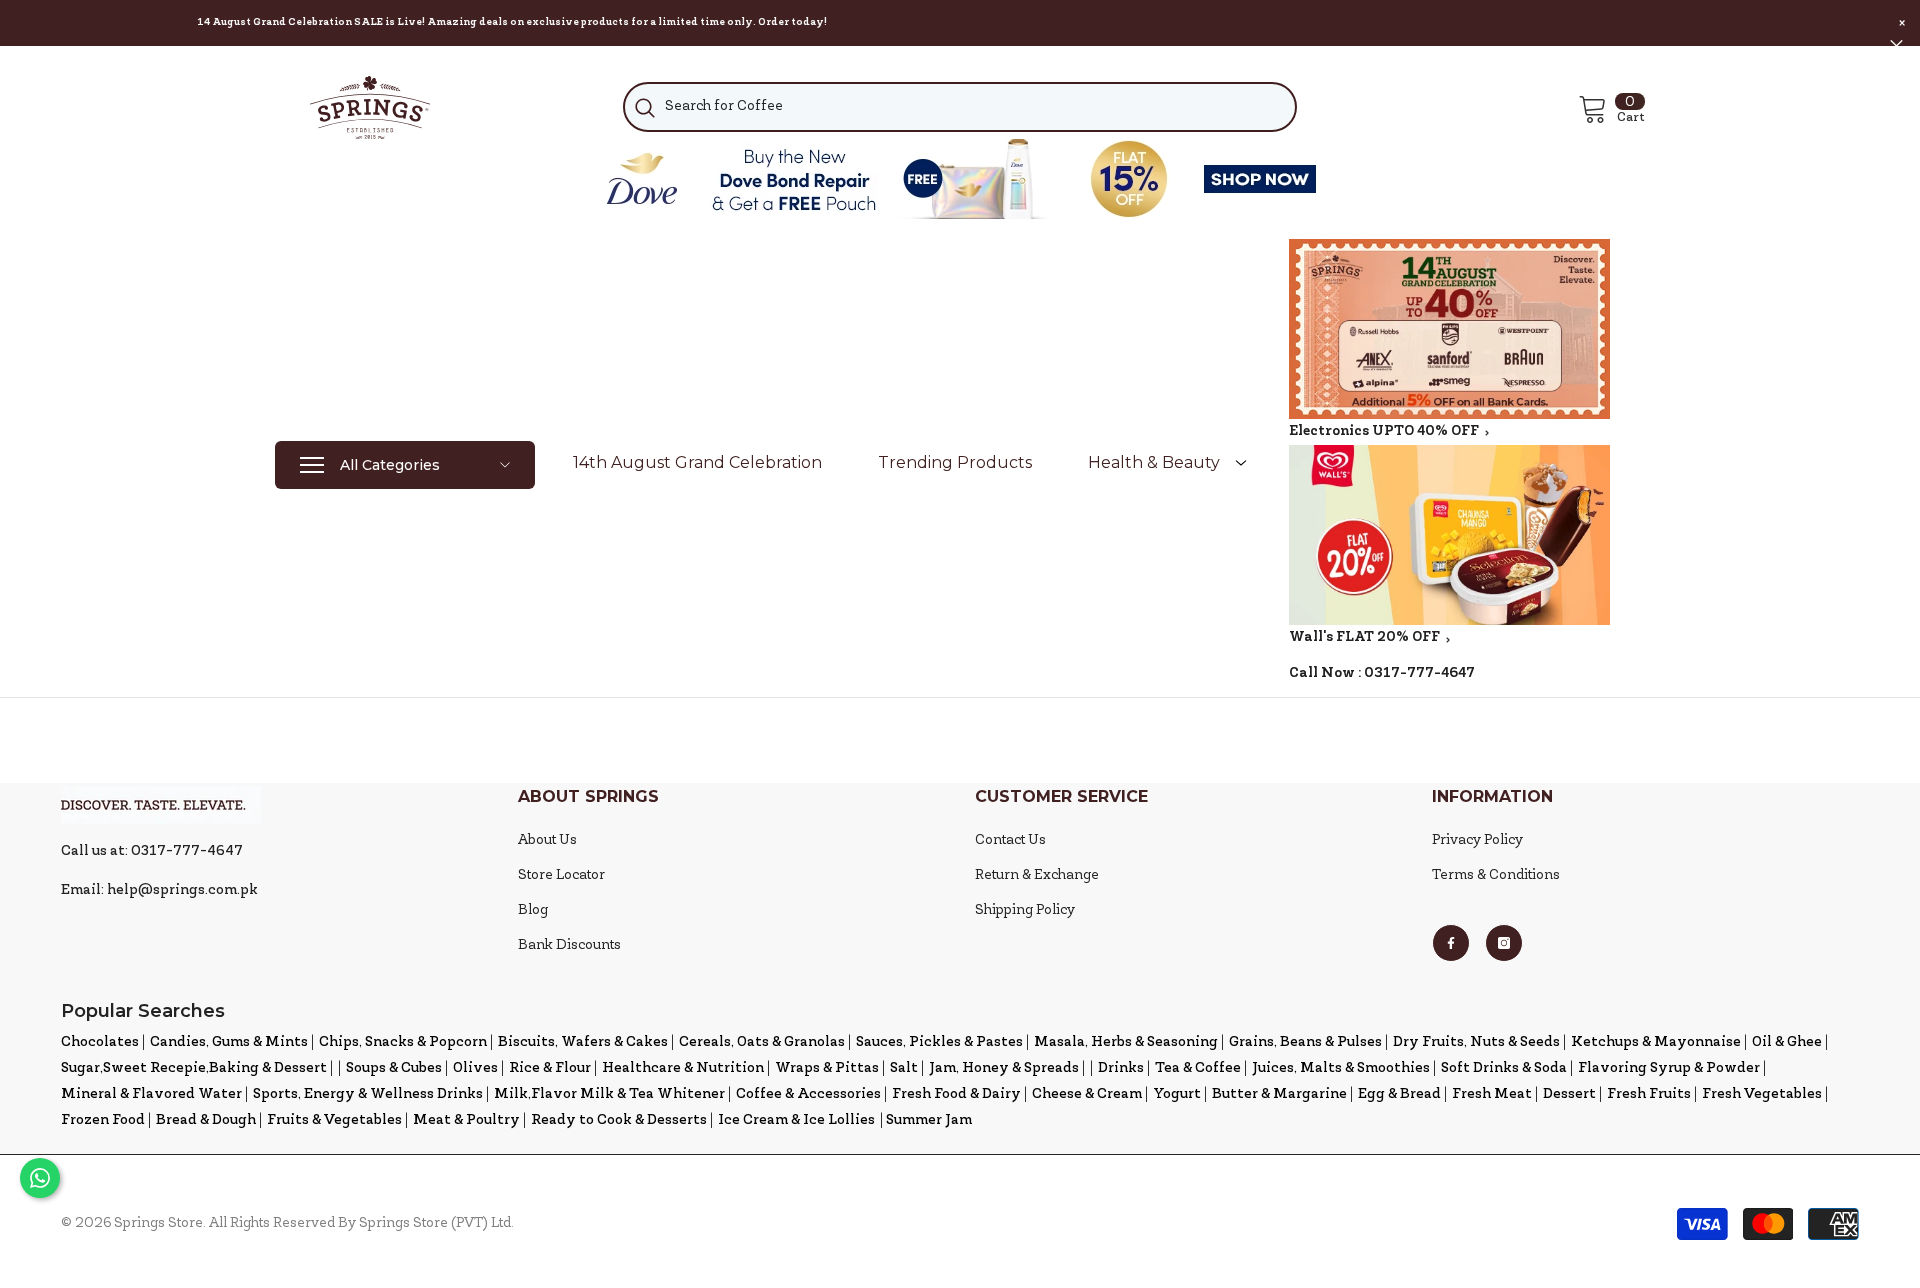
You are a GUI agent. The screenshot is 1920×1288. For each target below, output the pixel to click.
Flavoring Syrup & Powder (1669, 1068)
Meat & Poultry (466, 1120)
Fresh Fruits (1649, 1094)
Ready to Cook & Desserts (619, 1120)
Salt (904, 1068)
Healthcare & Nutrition (683, 1068)
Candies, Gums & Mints (229, 1042)
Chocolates (100, 1042)
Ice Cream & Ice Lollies (796, 1120)
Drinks (1121, 1068)
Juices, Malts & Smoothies (1341, 1068)
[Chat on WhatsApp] (40, 1178)
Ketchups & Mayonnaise (1656, 1042)
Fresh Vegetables (1762, 1094)
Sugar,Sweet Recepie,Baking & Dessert (194, 1068)
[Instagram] (1504, 943)
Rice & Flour (550, 1068)
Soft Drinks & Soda (1504, 1068)
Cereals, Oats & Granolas (762, 1042)
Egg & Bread (1399, 1094)
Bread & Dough (206, 1120)
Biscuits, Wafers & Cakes (583, 1042)
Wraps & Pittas (827, 1068)
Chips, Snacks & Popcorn (403, 1042)
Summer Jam (929, 1120)
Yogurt (1177, 1094)
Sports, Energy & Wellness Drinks (368, 1094)
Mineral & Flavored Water (151, 1094)
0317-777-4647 (1419, 673)
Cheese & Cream (1087, 1094)
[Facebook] (1451, 943)
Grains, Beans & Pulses (1305, 1042)
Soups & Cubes (394, 1068)
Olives (475, 1068)
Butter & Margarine (1279, 1094)
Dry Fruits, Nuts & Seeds (1476, 1042)
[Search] (959, 107)
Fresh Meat (1492, 1094)
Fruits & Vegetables (334, 1120)
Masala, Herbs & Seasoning (1126, 1042)
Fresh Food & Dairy (956, 1094)
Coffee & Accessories (808, 1094)
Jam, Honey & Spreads (1004, 1068)
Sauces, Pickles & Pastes (939, 1042)
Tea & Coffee (1198, 1068)
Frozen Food (103, 1120)
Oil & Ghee (1787, 1042)
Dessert (1569, 1094)
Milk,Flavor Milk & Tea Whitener (609, 1094)
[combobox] (959, 107)
